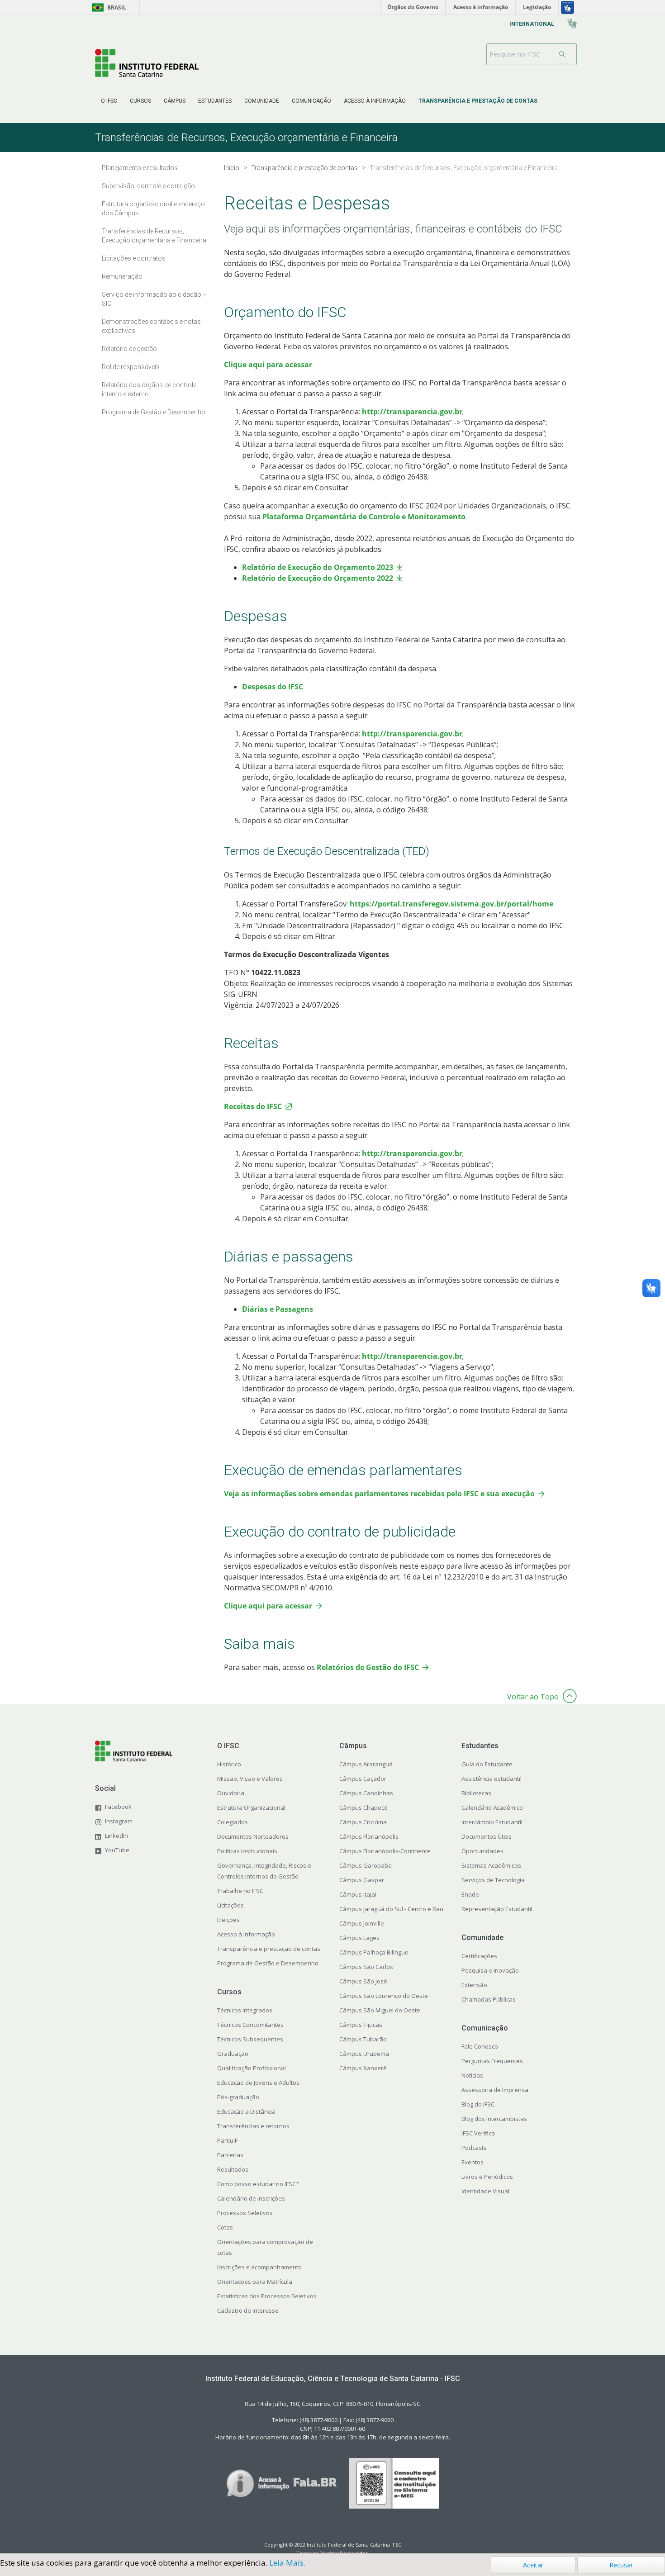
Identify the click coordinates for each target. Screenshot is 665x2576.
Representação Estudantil (497, 1909)
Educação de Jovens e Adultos (258, 2083)
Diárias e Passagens (278, 1309)
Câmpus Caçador (363, 1779)
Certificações (479, 1956)
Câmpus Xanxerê (363, 2068)
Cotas (225, 2227)
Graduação (233, 2054)
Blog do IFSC (478, 2104)
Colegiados (233, 1822)
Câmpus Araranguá (366, 1764)
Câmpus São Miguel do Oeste (380, 2010)
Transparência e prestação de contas (269, 1949)
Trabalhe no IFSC (240, 1891)
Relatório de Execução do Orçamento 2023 (318, 567)
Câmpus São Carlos (366, 1967)
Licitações (230, 1905)
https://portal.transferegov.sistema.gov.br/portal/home (451, 904)
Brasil (107, 7)
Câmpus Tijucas (361, 2025)
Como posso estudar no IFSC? (258, 2184)
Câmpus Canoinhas (366, 1793)
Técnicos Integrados (245, 2010)
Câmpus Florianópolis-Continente (385, 1851)
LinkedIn (116, 1836)
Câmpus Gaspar (362, 1880)
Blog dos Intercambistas (494, 2119)
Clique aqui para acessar (268, 365)
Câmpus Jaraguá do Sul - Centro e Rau (391, 1909)
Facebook (118, 1807)
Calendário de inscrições (251, 2198)
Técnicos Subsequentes (250, 2039)
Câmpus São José (363, 1981)
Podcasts (474, 2148)
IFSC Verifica (478, 2133)
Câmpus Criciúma (363, 1822)
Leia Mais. (287, 2563)
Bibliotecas (476, 1793)
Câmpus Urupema (364, 2054)
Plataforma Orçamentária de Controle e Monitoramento (364, 517)
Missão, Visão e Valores (250, 1779)
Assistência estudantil (492, 1779)
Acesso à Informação (246, 1934)
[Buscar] (563, 54)
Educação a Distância (246, 2111)
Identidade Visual (485, 2191)
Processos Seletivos (245, 2213)
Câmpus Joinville (362, 1923)
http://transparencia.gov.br (412, 412)
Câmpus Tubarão (363, 2039)
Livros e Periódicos (487, 2177)
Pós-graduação (238, 2097)
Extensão (474, 1985)
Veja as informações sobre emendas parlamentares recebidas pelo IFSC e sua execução (379, 1494)
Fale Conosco (480, 2046)
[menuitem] (109, 101)
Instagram (119, 1821)
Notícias (472, 2075)
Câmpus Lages (359, 1938)
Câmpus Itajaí (358, 1894)
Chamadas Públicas (489, 1999)
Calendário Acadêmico (492, 1807)
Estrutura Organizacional (251, 1807)
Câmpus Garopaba (366, 1865)
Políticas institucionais (247, 1851)
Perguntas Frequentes (492, 2061)
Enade (470, 1894)
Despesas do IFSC (273, 687)
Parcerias (230, 2155)
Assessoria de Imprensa (495, 2090)
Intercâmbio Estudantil (492, 1822)
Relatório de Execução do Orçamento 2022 (318, 578)
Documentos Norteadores (253, 1836)
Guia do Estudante (487, 1764)
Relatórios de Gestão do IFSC (368, 1667)
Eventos (473, 2162)
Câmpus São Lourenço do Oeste (384, 1996)
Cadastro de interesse (248, 2310)
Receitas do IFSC (253, 1106)
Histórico (229, 1764)
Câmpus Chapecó (363, 1807)
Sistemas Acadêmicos (491, 1865)
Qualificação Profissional (252, 2068)
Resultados (233, 2169)
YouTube (117, 1850)
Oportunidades (482, 1851)
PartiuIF (227, 2140)
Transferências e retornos (253, 2126)
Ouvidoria (231, 1793)
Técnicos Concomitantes (250, 2025)
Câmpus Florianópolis (369, 1836)
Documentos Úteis (487, 1836)
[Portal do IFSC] (147, 63)
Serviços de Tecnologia (493, 1880)
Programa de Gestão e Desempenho (268, 1963)
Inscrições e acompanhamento (259, 2267)
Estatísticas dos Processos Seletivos (267, 2296)
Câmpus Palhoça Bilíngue (374, 1952)
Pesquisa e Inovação (490, 1970)
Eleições (228, 1920)
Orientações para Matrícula (255, 2282)
